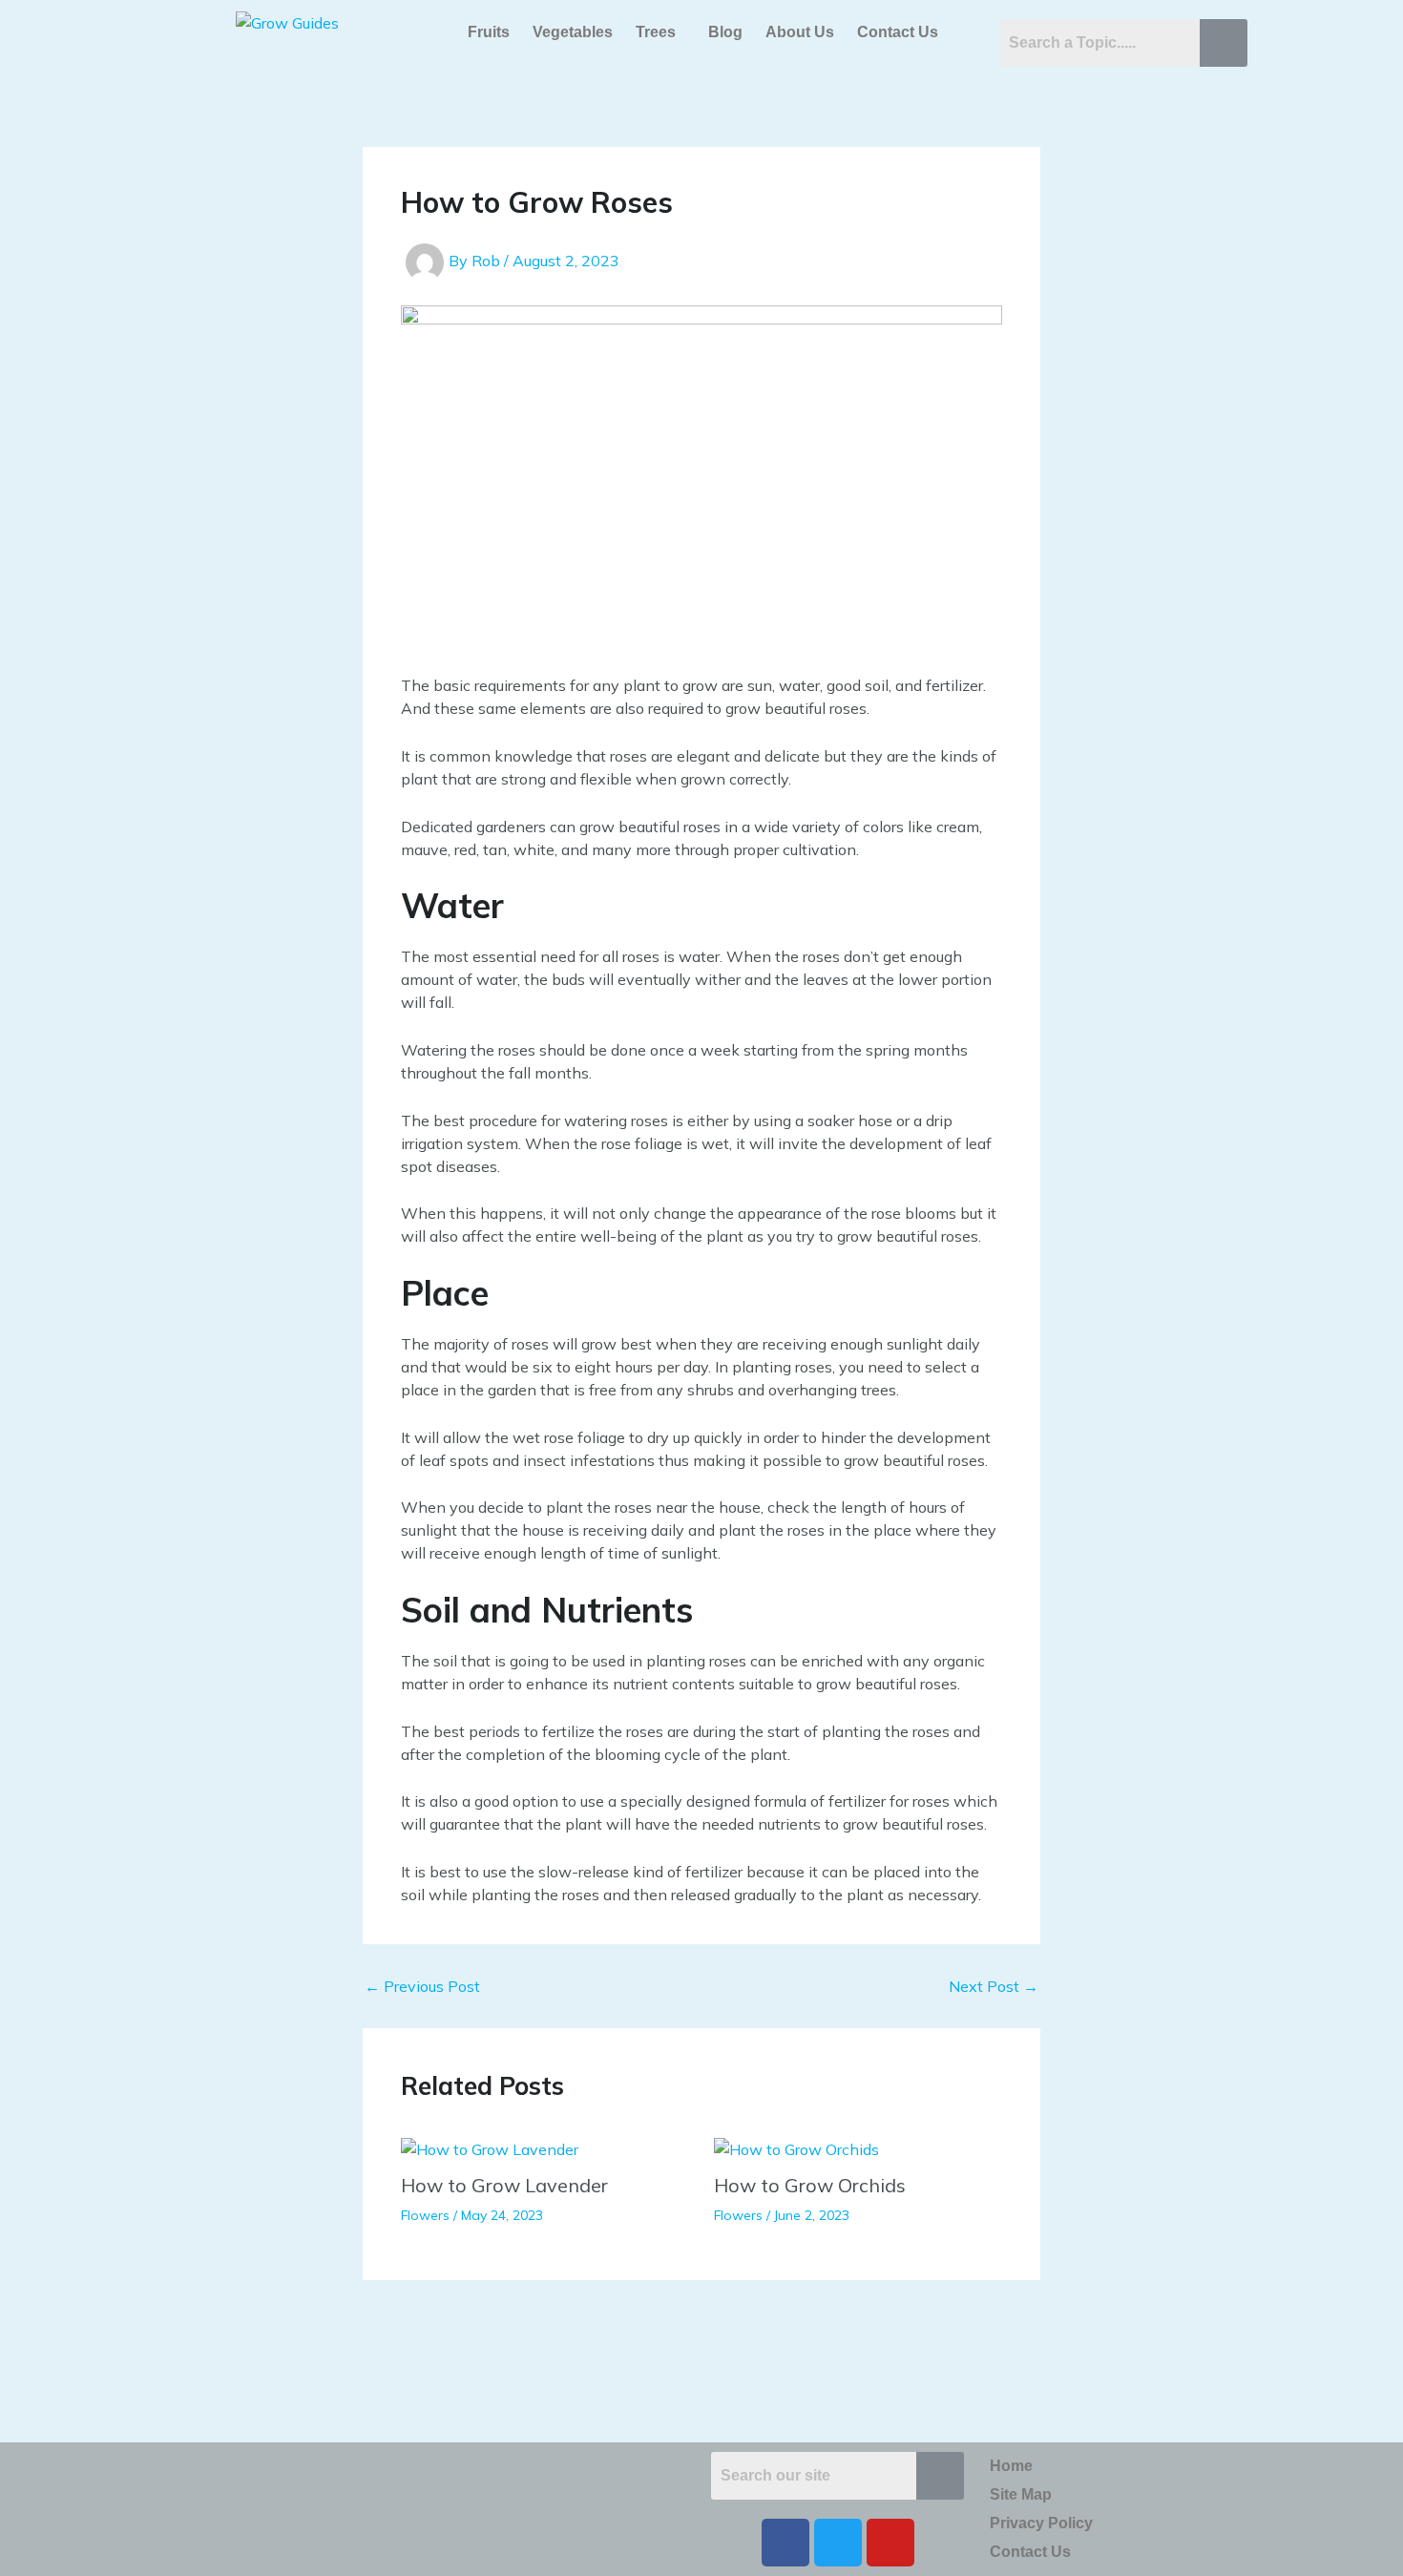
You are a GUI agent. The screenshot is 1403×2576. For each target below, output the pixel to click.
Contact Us (898, 32)
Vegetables (573, 32)
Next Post (994, 1986)
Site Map (1021, 2494)
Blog (725, 32)
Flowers (425, 2215)
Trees (656, 32)
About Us (800, 32)
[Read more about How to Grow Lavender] (490, 2147)
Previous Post (422, 1986)
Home (1011, 2466)
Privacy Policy (1041, 2523)
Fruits (489, 32)
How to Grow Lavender (504, 2185)
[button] (660, 32)
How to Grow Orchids (810, 2185)
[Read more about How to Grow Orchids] (796, 2147)
